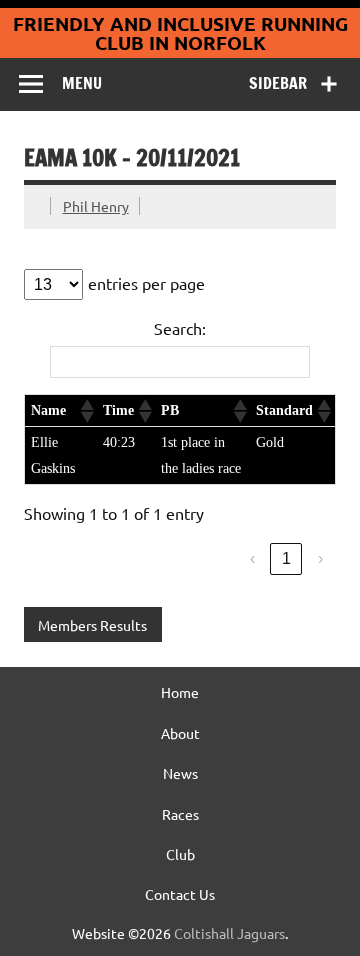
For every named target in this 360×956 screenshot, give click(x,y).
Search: (180, 328)
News (180, 773)
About (180, 733)
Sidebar (278, 83)
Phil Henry (96, 206)
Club (180, 854)
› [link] (320, 558)
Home (180, 692)
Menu (82, 83)
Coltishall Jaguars (229, 933)
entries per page (146, 283)
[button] (86, 411)
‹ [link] (252, 558)
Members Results (92, 625)
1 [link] (286, 558)
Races (180, 814)
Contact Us (180, 894)
